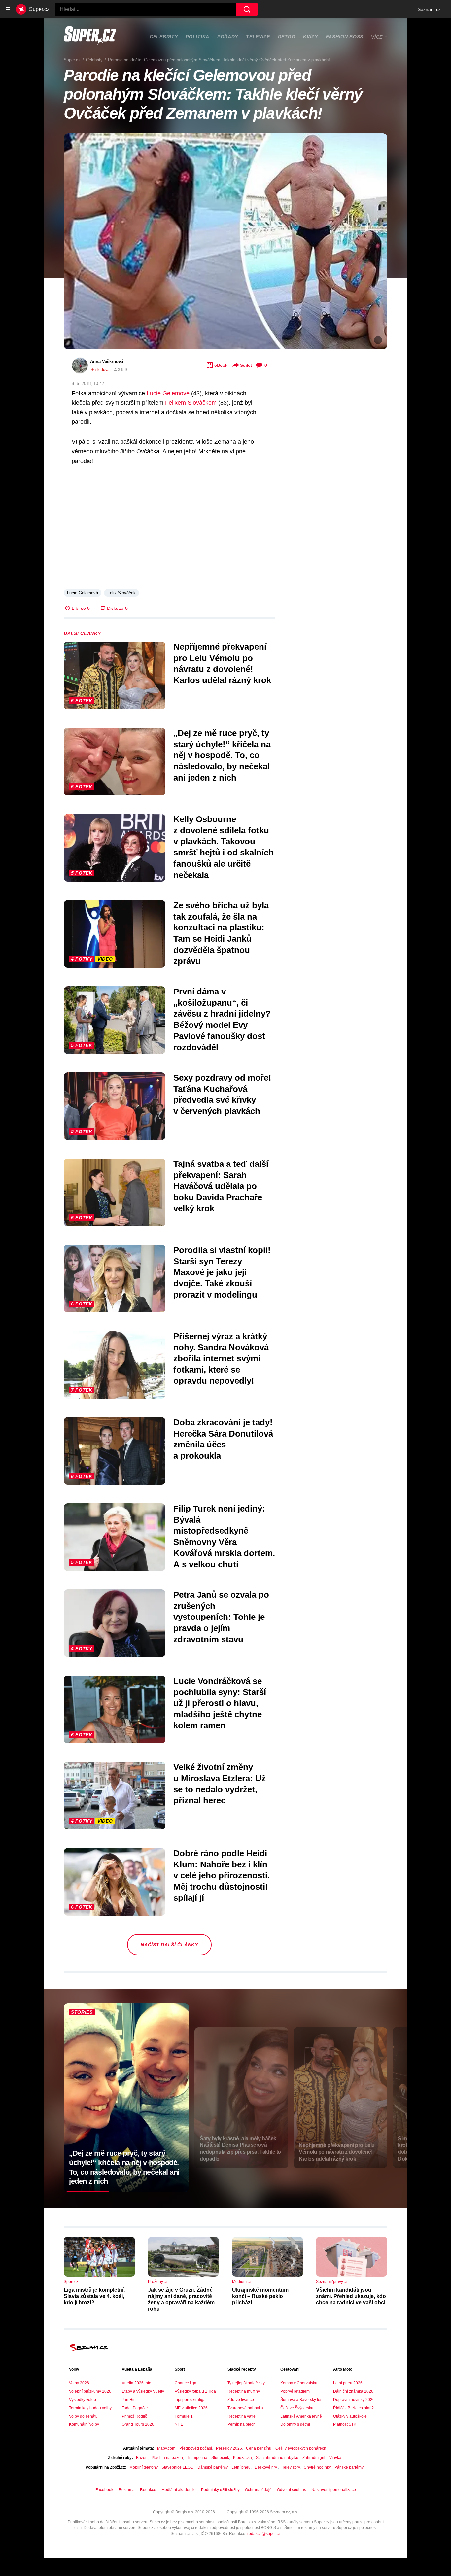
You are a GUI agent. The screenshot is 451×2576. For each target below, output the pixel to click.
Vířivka (335, 2458)
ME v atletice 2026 (191, 2408)
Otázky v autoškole (350, 2416)
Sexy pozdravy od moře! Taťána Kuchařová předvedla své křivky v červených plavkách (222, 1094)
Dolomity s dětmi (295, 2424)
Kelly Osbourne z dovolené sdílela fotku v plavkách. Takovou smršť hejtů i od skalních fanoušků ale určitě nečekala (224, 847)
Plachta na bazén (167, 2458)
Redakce (148, 2490)
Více (377, 37)
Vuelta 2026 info (137, 2383)
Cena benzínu (259, 2448)
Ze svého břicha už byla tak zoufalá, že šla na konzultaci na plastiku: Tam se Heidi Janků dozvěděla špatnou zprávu (221, 933)
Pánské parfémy (349, 2467)
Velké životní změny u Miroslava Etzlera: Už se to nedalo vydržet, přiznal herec (220, 1784)
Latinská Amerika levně (301, 2416)
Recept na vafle (242, 2416)
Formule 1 (184, 2416)
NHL (179, 2424)
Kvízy (311, 37)
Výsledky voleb (83, 2400)
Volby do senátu (83, 2416)
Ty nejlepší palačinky (246, 2383)
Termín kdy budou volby (90, 2408)
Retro (287, 37)
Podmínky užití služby (220, 2490)
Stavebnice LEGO (177, 2467)
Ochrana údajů (258, 2490)
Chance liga (186, 2383)
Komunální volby (84, 2424)
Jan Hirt (129, 2400)
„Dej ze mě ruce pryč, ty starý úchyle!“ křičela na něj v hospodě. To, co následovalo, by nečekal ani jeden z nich (222, 755)
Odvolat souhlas (292, 2490)
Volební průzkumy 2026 (90, 2391)
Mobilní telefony (143, 2467)
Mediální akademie (179, 2490)
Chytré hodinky (317, 2467)
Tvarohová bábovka (245, 2408)
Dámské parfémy (212, 2467)
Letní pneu (241, 2467)
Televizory (291, 2467)
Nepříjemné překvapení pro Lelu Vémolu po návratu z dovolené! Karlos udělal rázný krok (222, 663)
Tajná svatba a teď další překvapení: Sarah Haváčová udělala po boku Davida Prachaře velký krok (221, 1186)
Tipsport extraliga (190, 2400)
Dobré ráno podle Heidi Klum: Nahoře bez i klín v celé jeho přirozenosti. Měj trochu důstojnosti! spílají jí (222, 1876)
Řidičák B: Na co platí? (353, 2408)
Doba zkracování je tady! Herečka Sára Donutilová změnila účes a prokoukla (223, 1439)
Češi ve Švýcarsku (297, 2408)
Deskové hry (266, 2467)
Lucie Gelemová (83, 593)
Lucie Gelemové (168, 393)
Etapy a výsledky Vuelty (143, 2391)
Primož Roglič (134, 2416)
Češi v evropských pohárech (301, 2448)
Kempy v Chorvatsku (299, 2383)
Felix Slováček (121, 593)
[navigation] (8, 9)
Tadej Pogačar (135, 2408)
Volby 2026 (79, 2383)
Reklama (127, 2490)
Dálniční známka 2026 (353, 2391)
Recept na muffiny (244, 2391)
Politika (197, 37)
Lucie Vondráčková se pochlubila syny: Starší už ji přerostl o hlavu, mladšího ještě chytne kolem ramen (220, 1703)
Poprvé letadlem (295, 2391)
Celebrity (164, 37)
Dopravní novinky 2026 (354, 2400)
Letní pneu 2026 (348, 2383)
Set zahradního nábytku (277, 2458)
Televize (258, 37)
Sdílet (246, 365)
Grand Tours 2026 (138, 2424)
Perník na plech (242, 2424)
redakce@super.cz (264, 2534)
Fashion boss (345, 37)
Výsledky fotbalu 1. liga (195, 2391)
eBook (221, 365)
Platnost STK (345, 2424)
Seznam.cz (429, 9)
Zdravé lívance (241, 2400)
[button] (225, 241)
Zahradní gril (314, 2458)
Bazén (142, 2458)
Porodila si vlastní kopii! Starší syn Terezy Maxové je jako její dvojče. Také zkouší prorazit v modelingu (222, 1272)
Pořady (228, 37)
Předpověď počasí (196, 2448)
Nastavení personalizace (334, 2490)
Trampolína (197, 2458)
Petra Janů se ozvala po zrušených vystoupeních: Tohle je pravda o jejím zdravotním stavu (221, 1617)
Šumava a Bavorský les (301, 2400)
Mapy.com (166, 2448)
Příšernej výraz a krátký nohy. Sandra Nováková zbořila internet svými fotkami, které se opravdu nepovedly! (221, 1358)
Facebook (104, 2490)
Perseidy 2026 (229, 2448)
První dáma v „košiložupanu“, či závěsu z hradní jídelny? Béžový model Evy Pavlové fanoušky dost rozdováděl (222, 1019)
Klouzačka (243, 2458)
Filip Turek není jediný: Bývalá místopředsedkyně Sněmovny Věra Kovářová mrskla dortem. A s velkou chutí (224, 1536)
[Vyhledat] (247, 9)
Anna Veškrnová (107, 361)
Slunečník (220, 2458)
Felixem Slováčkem (191, 403)
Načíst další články (169, 1945)
